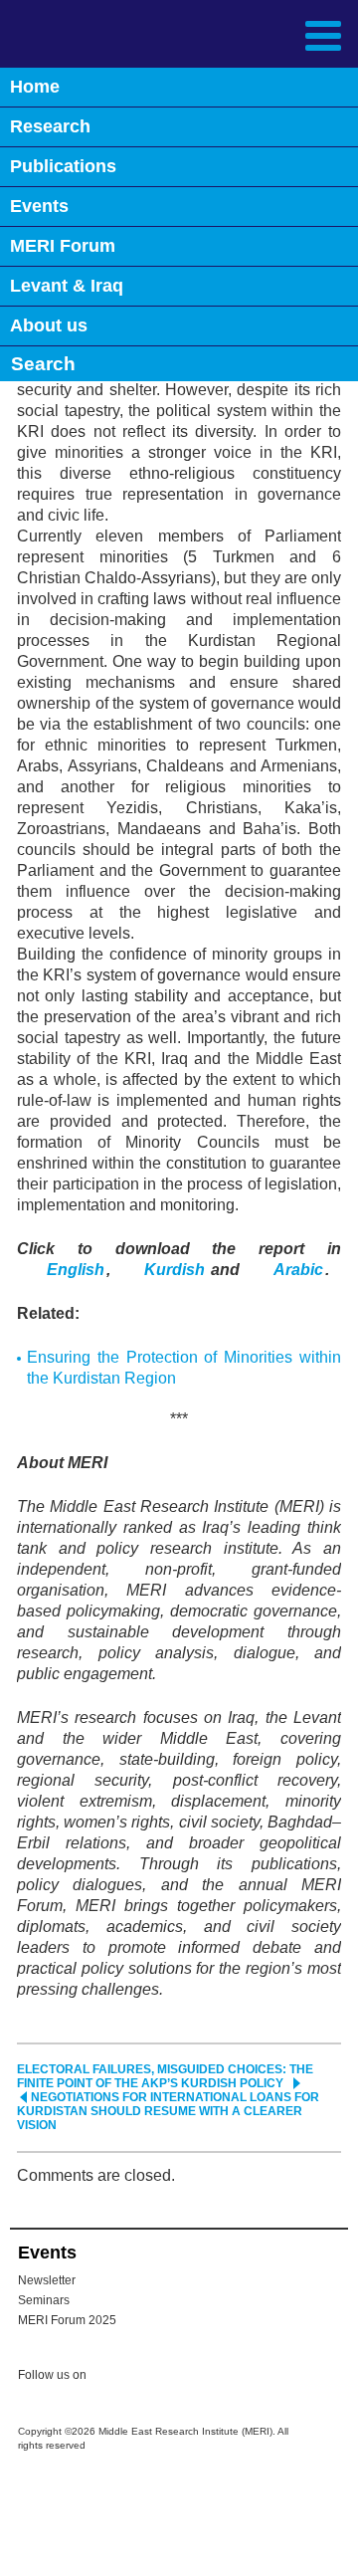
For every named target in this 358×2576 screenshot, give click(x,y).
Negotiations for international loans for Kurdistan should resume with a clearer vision (168, 2111)
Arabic (298, 1270)
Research (50, 126)
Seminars (44, 2300)
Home (35, 87)
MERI (64, 33)
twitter (111, 2378)
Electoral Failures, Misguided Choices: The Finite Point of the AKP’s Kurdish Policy (165, 2076)
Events (39, 206)
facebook (151, 2378)
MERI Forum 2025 (67, 2320)
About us (49, 325)
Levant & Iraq (67, 286)
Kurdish (177, 1270)
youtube (191, 2376)
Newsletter (47, 2280)
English (76, 1270)
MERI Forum (63, 246)
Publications (63, 166)
